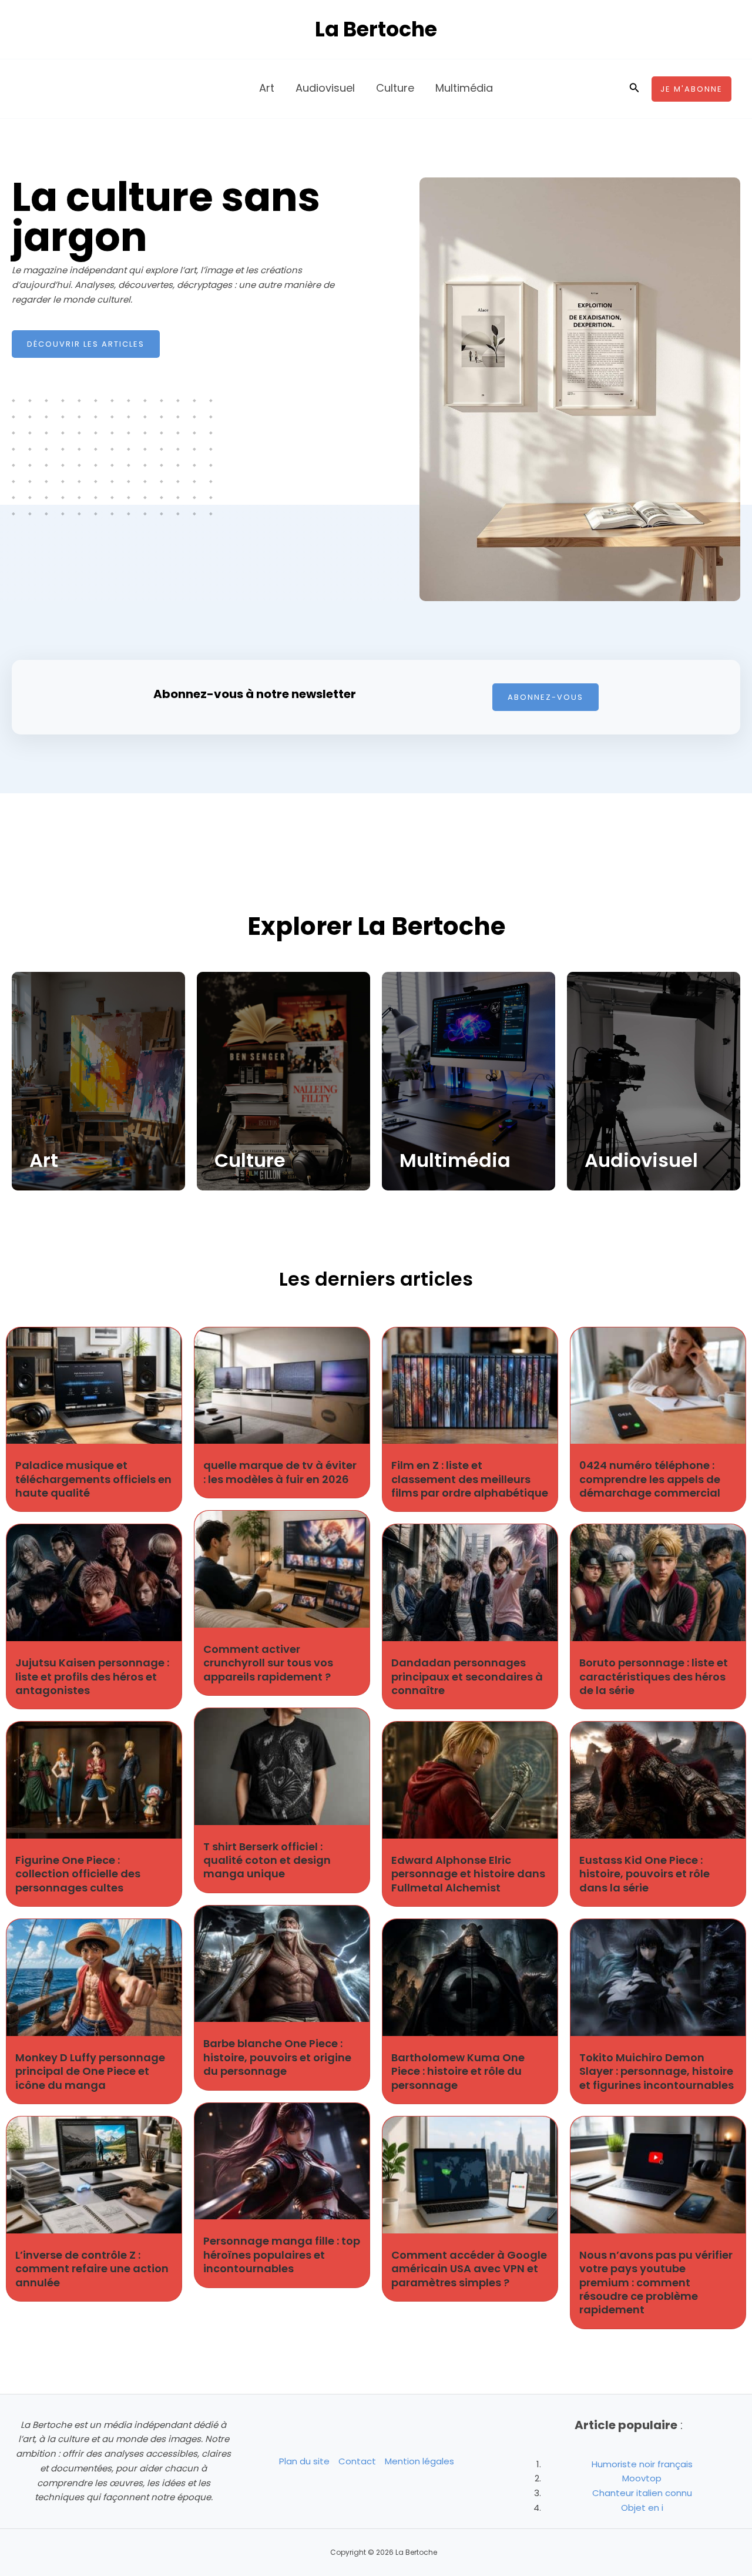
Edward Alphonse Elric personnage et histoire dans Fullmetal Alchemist (468, 1874)
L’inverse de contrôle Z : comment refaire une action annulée (92, 2269)
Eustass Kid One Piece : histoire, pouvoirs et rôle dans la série (644, 1874)
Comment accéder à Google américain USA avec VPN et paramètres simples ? (469, 2269)
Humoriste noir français (642, 2464)
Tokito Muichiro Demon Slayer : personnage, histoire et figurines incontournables (657, 2071)
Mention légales (419, 2461)
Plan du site (304, 2461)
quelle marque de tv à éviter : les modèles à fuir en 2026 (280, 1472)
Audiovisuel (641, 1160)
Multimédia (455, 1160)
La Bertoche (376, 29)
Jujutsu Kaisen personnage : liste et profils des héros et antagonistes (92, 1676)
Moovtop (642, 2478)
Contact (357, 2461)
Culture (250, 1160)
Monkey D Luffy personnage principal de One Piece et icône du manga (90, 2071)
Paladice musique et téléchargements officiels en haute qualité (93, 1479)
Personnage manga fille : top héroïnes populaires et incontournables (282, 2255)
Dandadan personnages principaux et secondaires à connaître (467, 1676)
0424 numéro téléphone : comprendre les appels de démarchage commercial (650, 1479)
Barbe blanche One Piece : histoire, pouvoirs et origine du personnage (277, 2057)
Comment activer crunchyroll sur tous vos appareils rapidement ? (268, 1663)
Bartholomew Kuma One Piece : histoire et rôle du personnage (458, 2071)
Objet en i (642, 2508)
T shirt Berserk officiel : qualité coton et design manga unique (267, 1860)
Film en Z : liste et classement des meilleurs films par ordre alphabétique (470, 1479)
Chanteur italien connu (642, 2493)
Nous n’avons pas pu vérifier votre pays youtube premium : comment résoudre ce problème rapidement (656, 2282)
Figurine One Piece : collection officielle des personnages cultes (78, 1874)
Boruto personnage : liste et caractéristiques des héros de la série (654, 1676)
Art (44, 1160)
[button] (634, 89)
